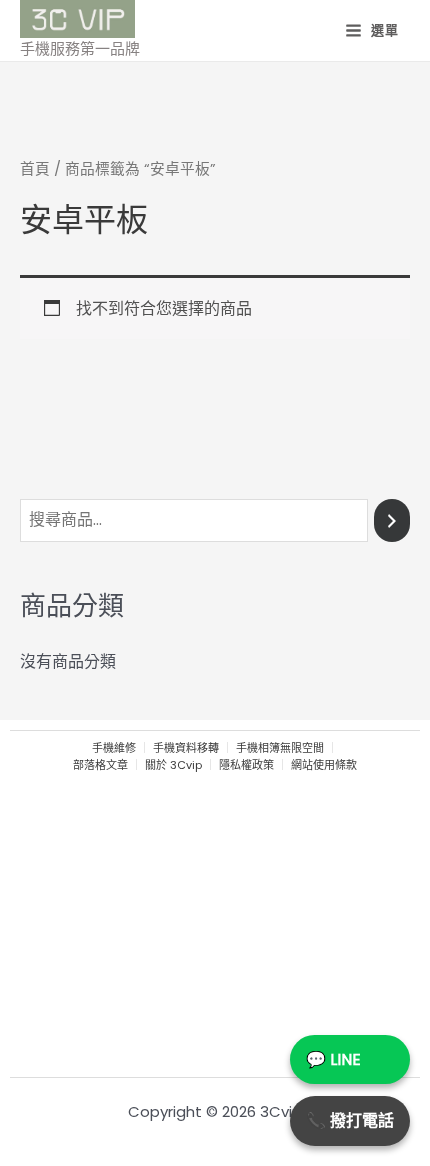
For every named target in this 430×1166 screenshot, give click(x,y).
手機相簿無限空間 (280, 748)
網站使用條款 (324, 765)
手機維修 (114, 748)
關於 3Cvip (173, 765)
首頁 (35, 169)
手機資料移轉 (186, 748)
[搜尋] (392, 520)
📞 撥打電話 (350, 1120)
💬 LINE (333, 1059)
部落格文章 (100, 765)
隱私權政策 (246, 765)
